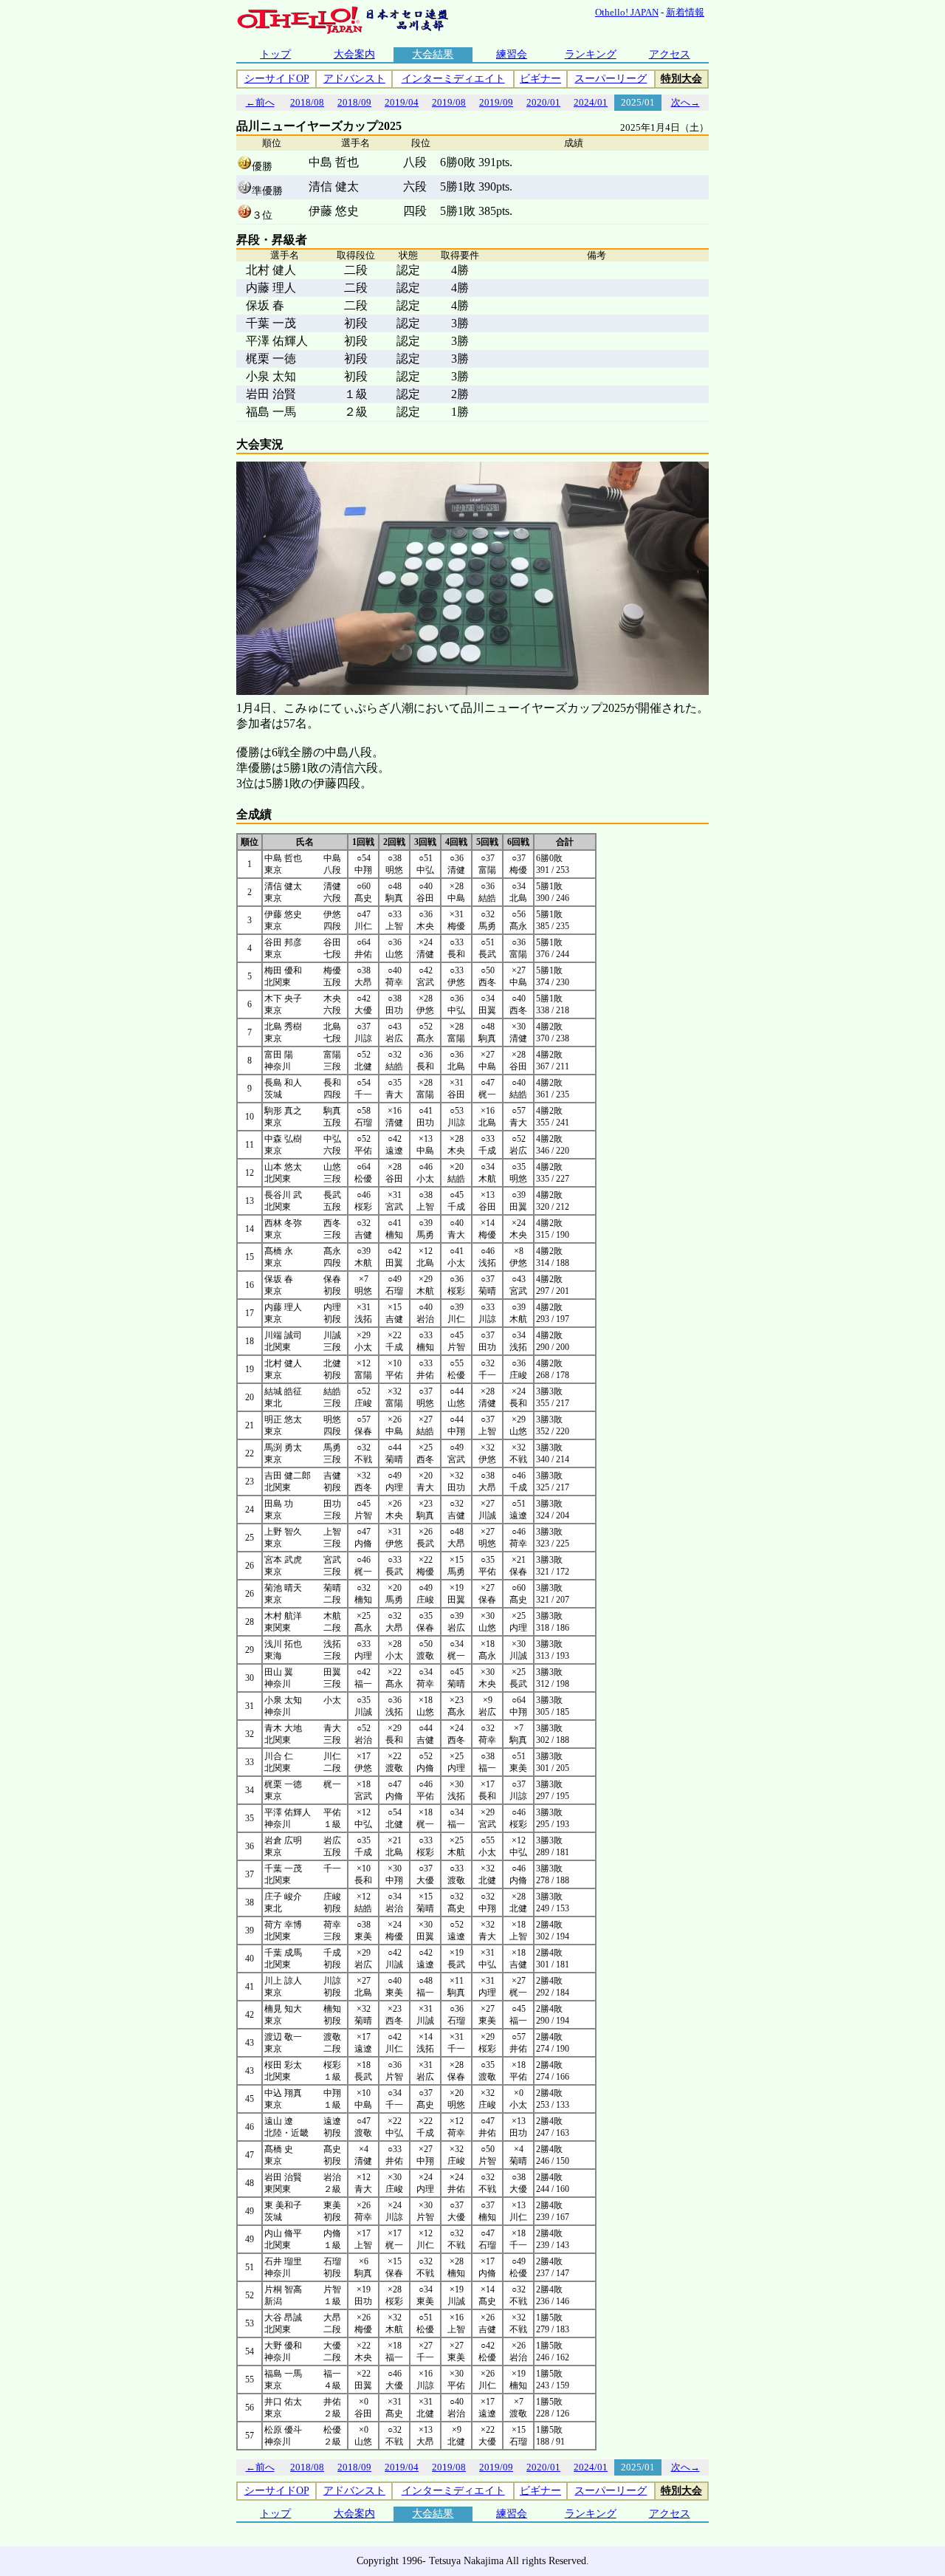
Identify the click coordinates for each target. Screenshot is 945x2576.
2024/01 (591, 102)
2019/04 (402, 102)
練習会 (512, 54)
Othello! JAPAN (627, 12)
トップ (275, 54)
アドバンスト (354, 79)
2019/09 (496, 102)
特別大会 (681, 79)
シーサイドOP (277, 79)
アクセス (670, 54)
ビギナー (540, 79)
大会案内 (354, 54)
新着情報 (685, 12)
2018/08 (307, 102)
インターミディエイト (453, 79)
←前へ (260, 102)
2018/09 (354, 102)
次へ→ (685, 102)
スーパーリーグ (611, 79)
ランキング (591, 54)
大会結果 (433, 54)
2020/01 (543, 102)
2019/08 (449, 102)
